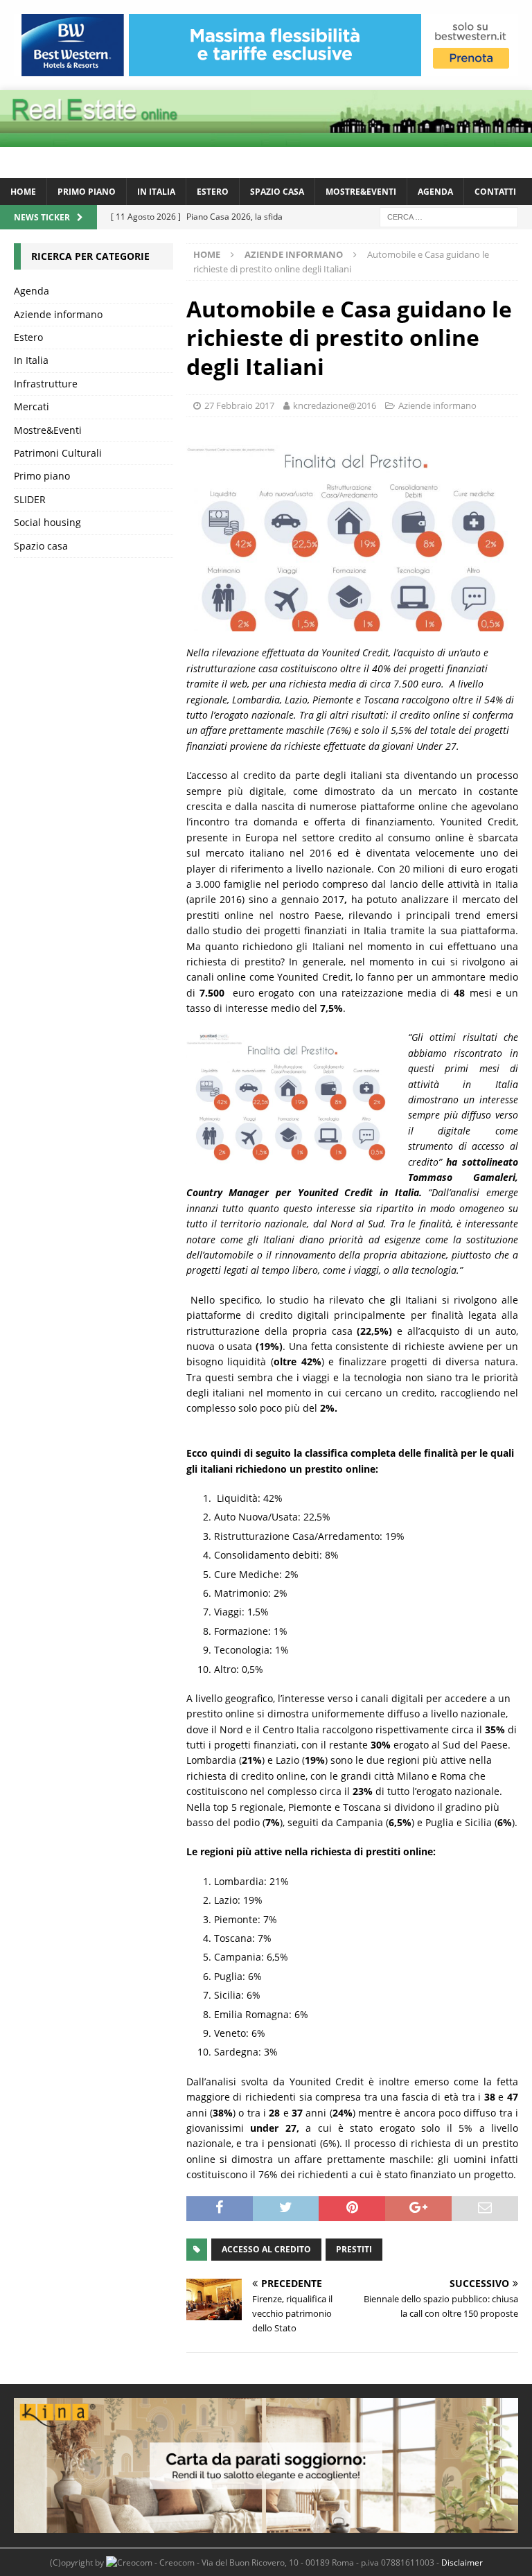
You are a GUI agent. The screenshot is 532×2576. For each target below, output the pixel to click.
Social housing (47, 522)
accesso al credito (266, 2249)
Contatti (495, 192)
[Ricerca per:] (449, 216)
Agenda (435, 192)
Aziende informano (437, 405)
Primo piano (87, 192)
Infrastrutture (46, 384)
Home (23, 192)
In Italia (156, 192)
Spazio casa (277, 192)
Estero (213, 192)
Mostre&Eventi (361, 192)
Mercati (32, 406)
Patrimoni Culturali (58, 453)
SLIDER (30, 499)
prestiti (354, 2249)
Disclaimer (462, 2562)
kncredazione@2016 (335, 405)
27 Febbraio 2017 (239, 405)
